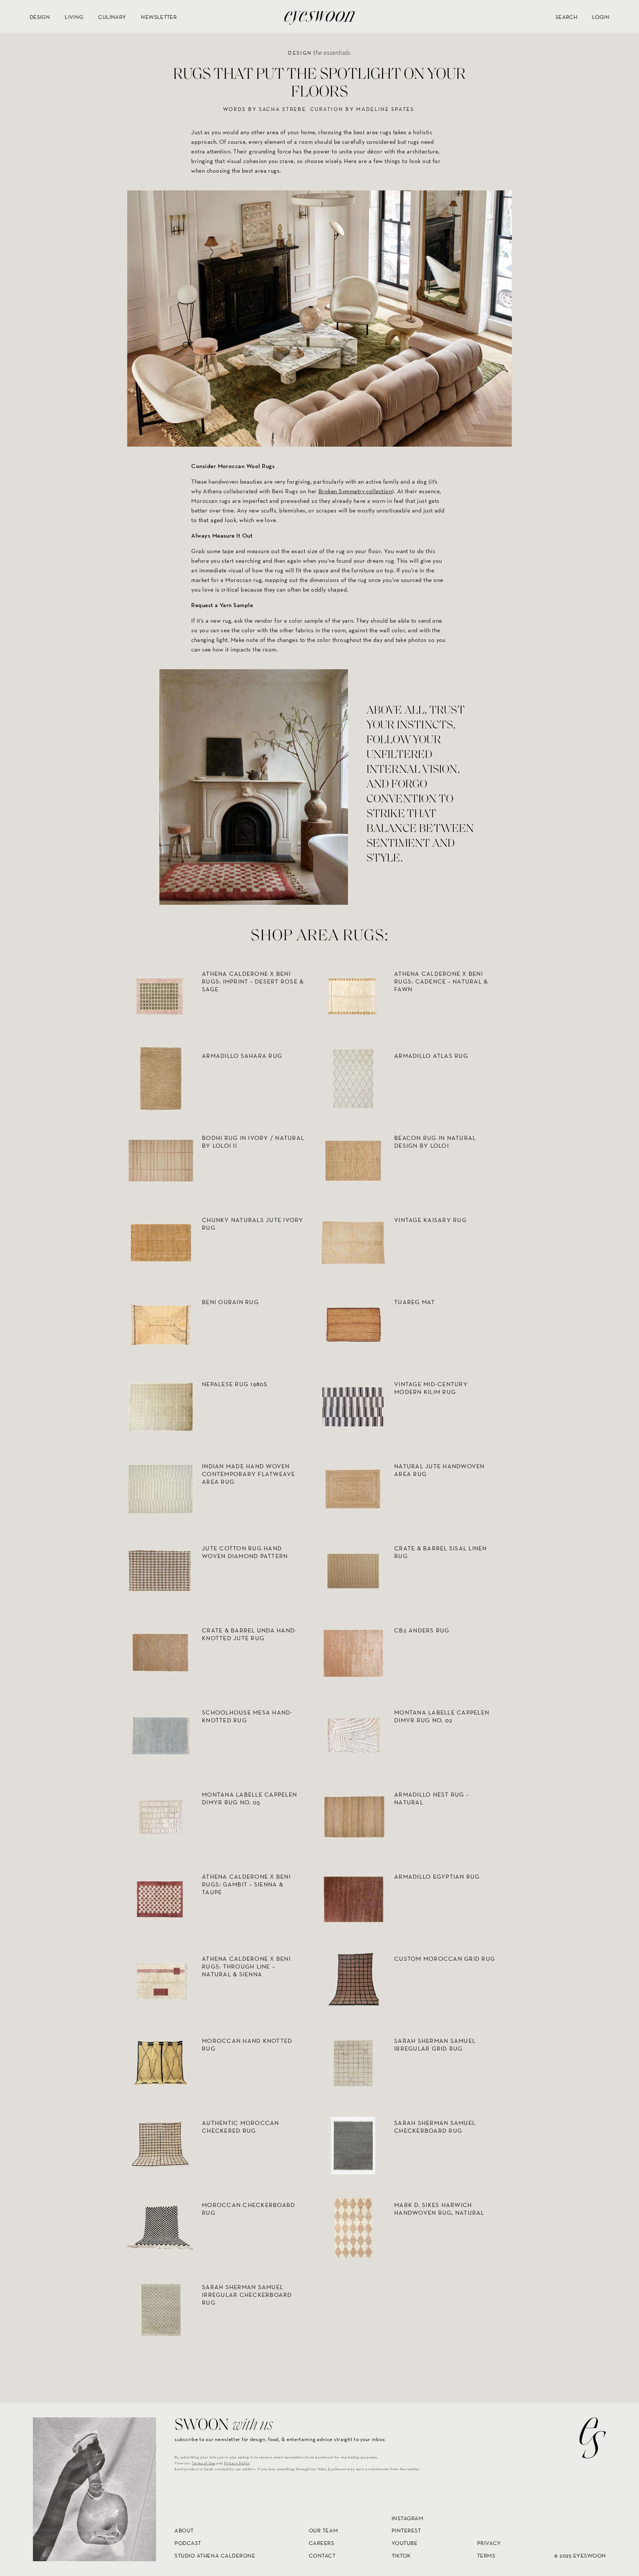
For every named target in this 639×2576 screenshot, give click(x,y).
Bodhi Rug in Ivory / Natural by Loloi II (253, 1142)
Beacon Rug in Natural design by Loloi (435, 1142)
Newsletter (159, 17)
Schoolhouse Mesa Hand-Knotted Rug (247, 1716)
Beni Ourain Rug (230, 1302)
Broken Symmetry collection (355, 491)
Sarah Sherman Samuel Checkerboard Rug (435, 2127)
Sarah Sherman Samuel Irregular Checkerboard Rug (247, 2295)
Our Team (323, 2531)
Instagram (408, 2518)
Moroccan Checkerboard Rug (248, 2209)
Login (601, 17)
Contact (322, 2555)
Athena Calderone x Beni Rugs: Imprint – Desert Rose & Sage (253, 981)
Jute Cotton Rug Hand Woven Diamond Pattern (245, 1552)
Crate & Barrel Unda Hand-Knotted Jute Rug (250, 1634)
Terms (486, 2555)
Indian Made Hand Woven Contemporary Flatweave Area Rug (249, 1474)
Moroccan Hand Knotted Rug (247, 2045)
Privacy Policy (237, 2463)
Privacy (489, 2543)
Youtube (405, 2543)
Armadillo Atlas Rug (431, 1056)
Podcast (188, 2543)
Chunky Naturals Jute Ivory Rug (253, 1224)
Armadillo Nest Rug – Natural (432, 1798)
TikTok (401, 2555)
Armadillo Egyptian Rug (437, 1877)
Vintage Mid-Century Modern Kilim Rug (431, 1388)
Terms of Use (203, 2463)
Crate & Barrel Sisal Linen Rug (441, 1552)
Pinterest (406, 2531)
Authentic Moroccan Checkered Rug (241, 2127)
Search (566, 17)
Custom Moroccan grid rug (445, 1959)
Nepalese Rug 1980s (235, 1384)
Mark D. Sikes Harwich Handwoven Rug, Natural (439, 2209)
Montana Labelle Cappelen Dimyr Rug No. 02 (442, 1716)
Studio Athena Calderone (215, 2555)
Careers (322, 2543)
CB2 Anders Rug (422, 1630)
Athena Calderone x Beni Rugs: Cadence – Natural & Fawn (441, 981)
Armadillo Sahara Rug (242, 1056)
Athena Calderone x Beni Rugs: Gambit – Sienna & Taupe (246, 1884)
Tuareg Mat (415, 1302)
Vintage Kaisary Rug (430, 1220)
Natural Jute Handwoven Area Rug (439, 1470)
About (184, 2531)
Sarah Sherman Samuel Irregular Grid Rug (435, 2045)
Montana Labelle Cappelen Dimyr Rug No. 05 (249, 1798)
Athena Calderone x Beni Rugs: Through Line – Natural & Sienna (246, 1966)
